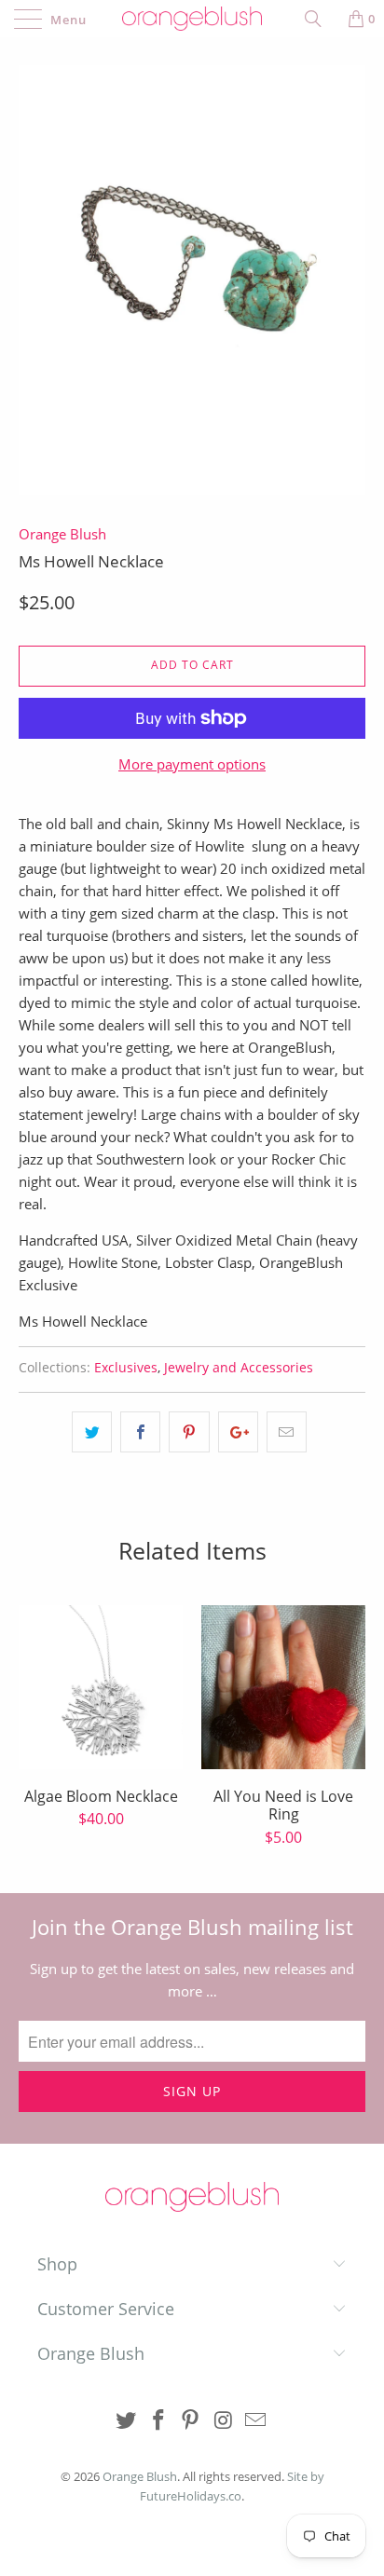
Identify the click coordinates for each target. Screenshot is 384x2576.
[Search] (320, 19)
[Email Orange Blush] (256, 2421)
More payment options (192, 764)
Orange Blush (62, 534)
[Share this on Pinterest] (189, 1432)
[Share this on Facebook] (140, 1432)
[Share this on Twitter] (92, 1432)
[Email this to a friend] (287, 1432)
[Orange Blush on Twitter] (127, 2421)
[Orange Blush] (192, 19)
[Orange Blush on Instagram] (224, 2421)
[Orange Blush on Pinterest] (191, 2421)
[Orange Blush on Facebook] (158, 2421)
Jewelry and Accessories (239, 1368)
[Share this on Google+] (238, 1432)
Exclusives (126, 1368)
